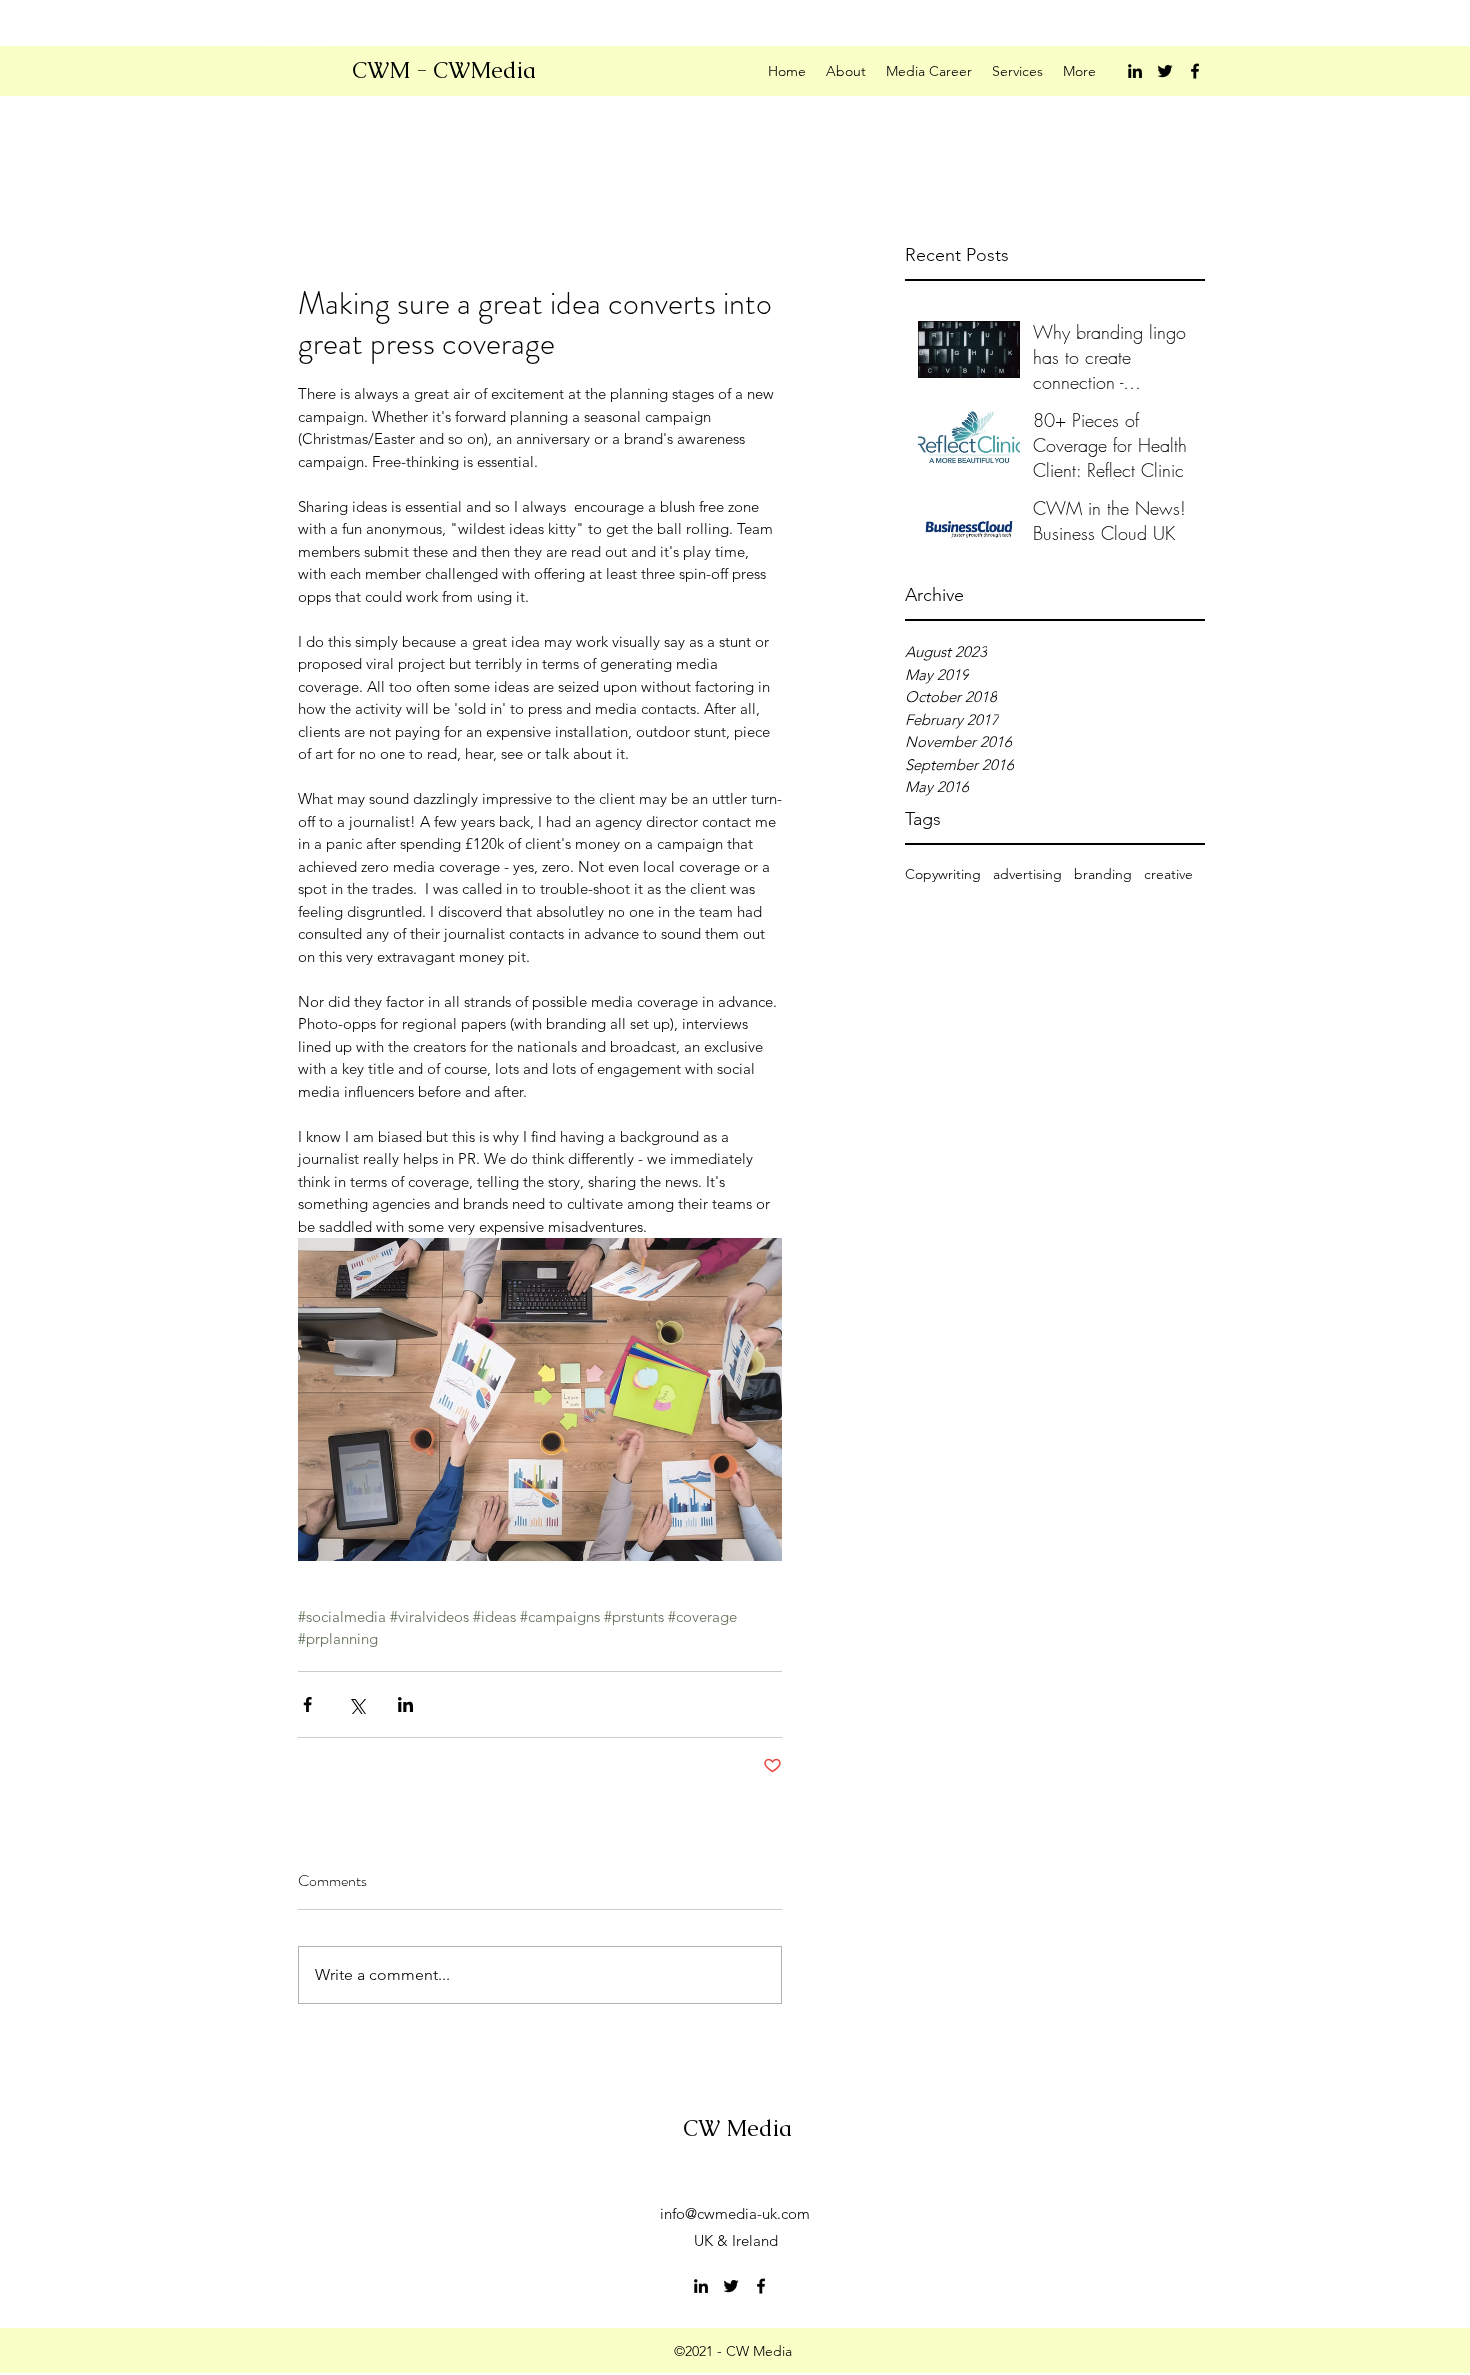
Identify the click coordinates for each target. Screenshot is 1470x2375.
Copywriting (943, 874)
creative (1168, 874)
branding (1103, 874)
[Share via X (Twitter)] (356, 1704)
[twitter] (1165, 71)
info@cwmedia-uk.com (735, 2213)
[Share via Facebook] (307, 1704)
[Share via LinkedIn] (405, 1704)
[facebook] (1195, 71)
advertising (1027, 874)
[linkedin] (1135, 71)
